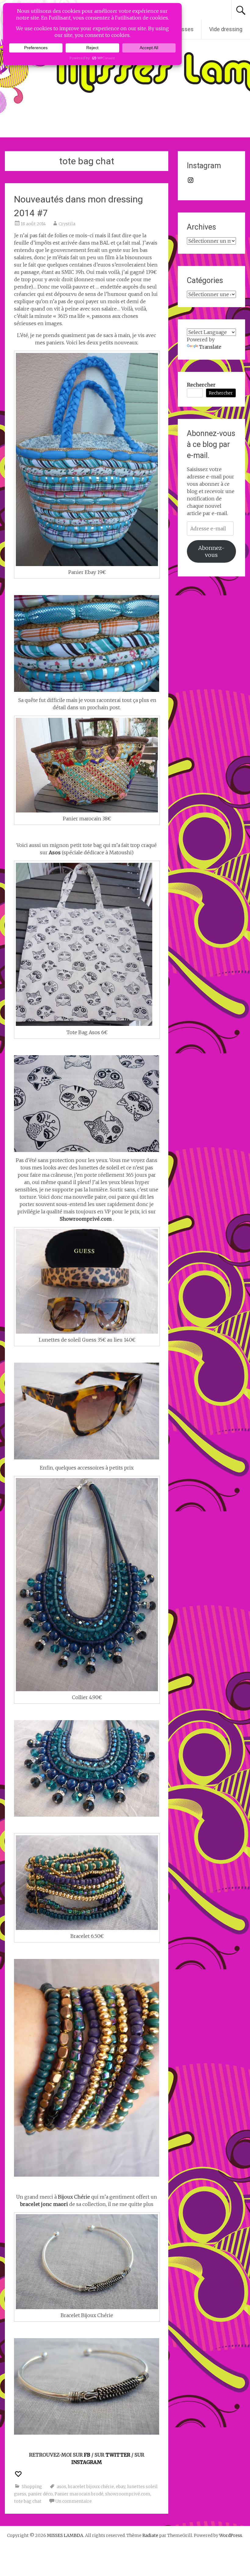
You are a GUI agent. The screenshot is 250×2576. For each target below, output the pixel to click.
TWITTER (118, 2455)
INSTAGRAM (87, 2462)
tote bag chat (28, 2501)
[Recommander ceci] (19, 2474)
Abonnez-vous (211, 551)
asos (61, 2487)
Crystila (67, 224)
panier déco (40, 2494)
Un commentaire (73, 2501)
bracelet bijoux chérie (91, 2487)
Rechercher (201, 385)
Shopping (32, 2487)
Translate (210, 347)
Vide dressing (226, 29)
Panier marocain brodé (79, 2494)
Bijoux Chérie (74, 2197)
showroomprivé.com (128, 2494)
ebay (121, 2487)
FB (88, 2455)
